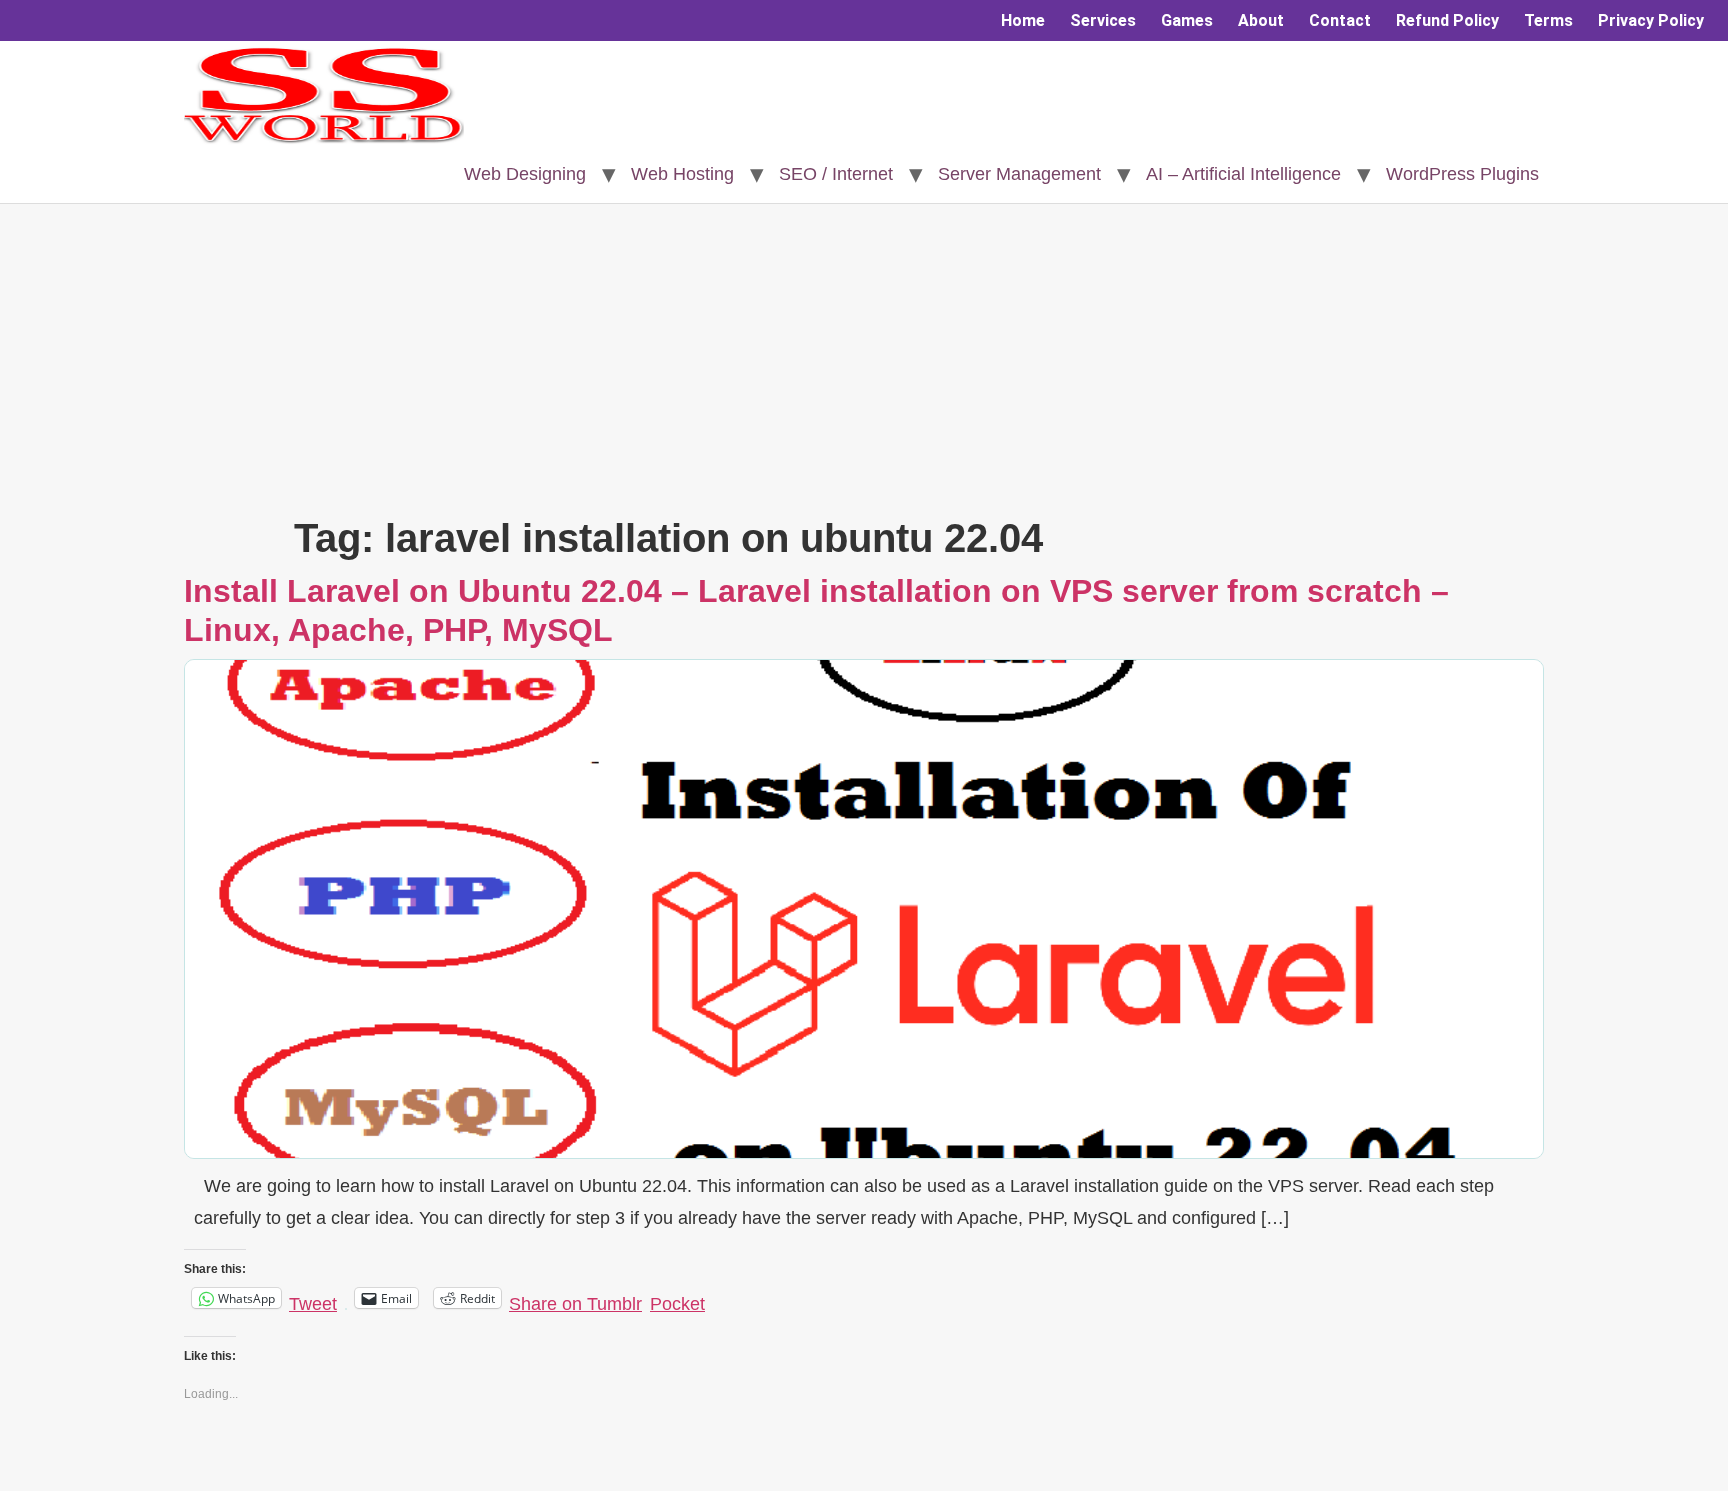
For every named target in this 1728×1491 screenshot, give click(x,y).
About (1261, 20)
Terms (1548, 20)
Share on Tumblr (575, 1300)
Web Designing (525, 174)
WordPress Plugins (1462, 174)
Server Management (1019, 174)
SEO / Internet (836, 174)
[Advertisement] (864, 364)
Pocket (677, 1304)
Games (1187, 20)
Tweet (313, 1300)
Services (1103, 20)
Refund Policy (1447, 20)
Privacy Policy (1651, 20)
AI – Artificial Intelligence (1243, 174)
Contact (1340, 20)
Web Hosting (682, 174)
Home (1023, 20)
